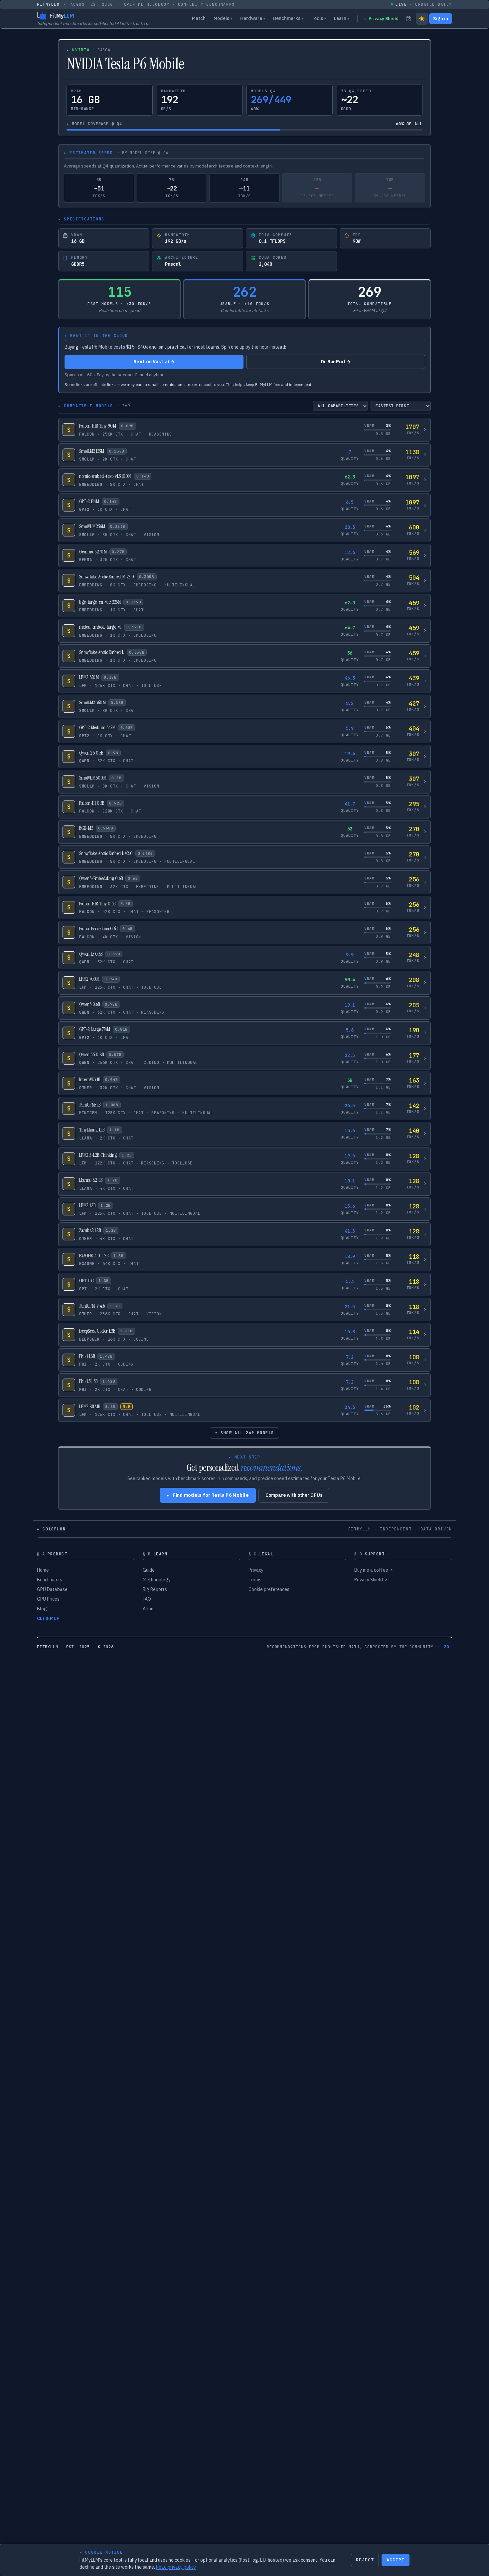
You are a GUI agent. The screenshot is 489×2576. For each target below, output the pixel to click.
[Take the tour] (408, 19)
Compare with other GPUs (294, 1495)
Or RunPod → (336, 362)
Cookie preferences (269, 1589)
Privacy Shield (381, 18)
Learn (342, 18)
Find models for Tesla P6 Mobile (208, 1495)
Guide (149, 1570)
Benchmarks (288, 18)
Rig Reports (155, 1589)
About (149, 1609)
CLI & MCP (48, 1618)
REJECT (365, 2560)
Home (43, 1570)
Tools (319, 18)
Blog (42, 1609)
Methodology (157, 1580)
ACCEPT (396, 2560)
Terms (255, 1580)
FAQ (147, 1599)
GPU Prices (48, 1599)
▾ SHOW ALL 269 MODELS (244, 1433)
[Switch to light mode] (422, 19)
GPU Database (52, 1589)
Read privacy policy (176, 2567)
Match (199, 18)
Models (223, 18)
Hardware (253, 18)
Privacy (256, 1570)
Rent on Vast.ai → (154, 362)
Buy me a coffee (373, 1570)
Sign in (441, 19)
